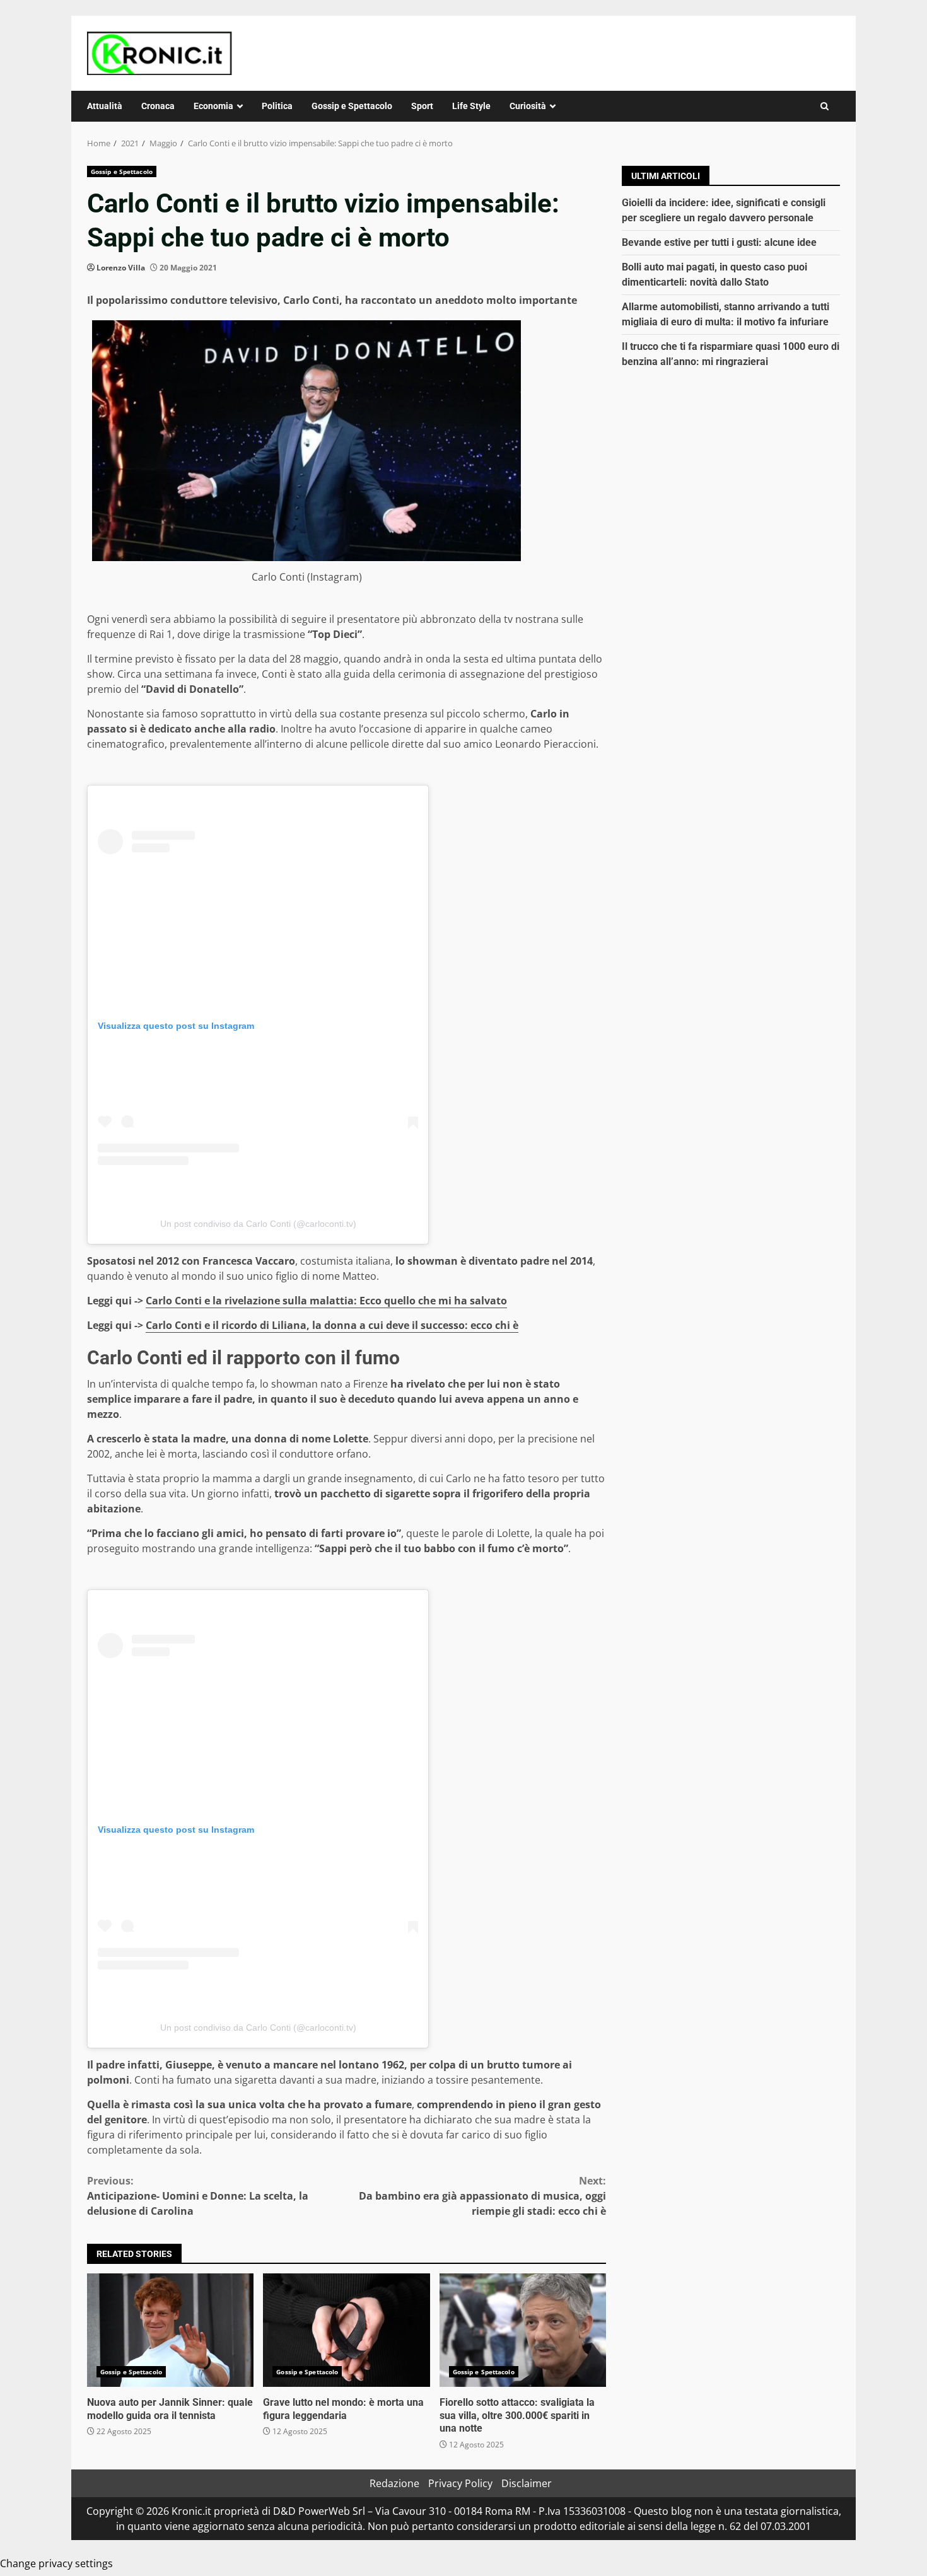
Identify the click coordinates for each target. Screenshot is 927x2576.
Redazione (394, 2483)
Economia (213, 106)
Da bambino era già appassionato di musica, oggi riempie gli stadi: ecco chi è (482, 2196)
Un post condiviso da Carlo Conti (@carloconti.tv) (258, 1224)
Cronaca (158, 106)
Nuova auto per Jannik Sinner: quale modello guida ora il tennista (170, 2330)
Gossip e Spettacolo (352, 106)
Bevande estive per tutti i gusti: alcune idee (719, 242)
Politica (277, 106)
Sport (422, 106)
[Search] (825, 106)
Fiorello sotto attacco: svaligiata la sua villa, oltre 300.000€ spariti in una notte (523, 2330)
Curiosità (528, 106)
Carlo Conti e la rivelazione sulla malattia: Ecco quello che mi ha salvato (326, 1301)
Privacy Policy (460, 2483)
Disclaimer (527, 2483)
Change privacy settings (56, 2563)
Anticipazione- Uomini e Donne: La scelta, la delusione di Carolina (198, 2196)
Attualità (105, 106)
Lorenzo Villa (121, 268)
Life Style (471, 106)
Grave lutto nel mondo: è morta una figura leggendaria (346, 2330)
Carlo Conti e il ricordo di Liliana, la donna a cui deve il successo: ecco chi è (332, 1325)
